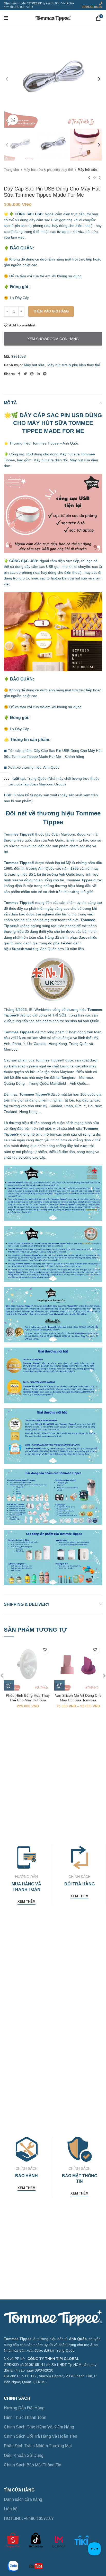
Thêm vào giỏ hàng (51, 311)
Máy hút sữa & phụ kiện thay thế (49, 170)
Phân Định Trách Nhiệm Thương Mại (38, 2446)
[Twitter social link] (25, 374)
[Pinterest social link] (32, 374)
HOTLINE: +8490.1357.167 (29, 2518)
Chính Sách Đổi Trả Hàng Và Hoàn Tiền (41, 2436)
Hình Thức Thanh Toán (25, 2417)
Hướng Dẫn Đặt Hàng (24, 2408)
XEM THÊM (26, 1902)
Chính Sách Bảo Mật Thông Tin (33, 2465)
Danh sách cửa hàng (23, 2499)
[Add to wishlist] (45, 1650)
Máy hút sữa (87, 170)
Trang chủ (12, 170)
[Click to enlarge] (13, 120)
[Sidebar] (6, 779)
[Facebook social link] (19, 374)
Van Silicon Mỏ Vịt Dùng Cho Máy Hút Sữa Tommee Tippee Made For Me (78, 1700)
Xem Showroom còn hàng (53, 339)
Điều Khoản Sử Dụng (24, 2455)
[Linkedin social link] (38, 374)
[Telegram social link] (45, 374)
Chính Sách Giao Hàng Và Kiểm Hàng (39, 2427)
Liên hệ (11, 2509)
